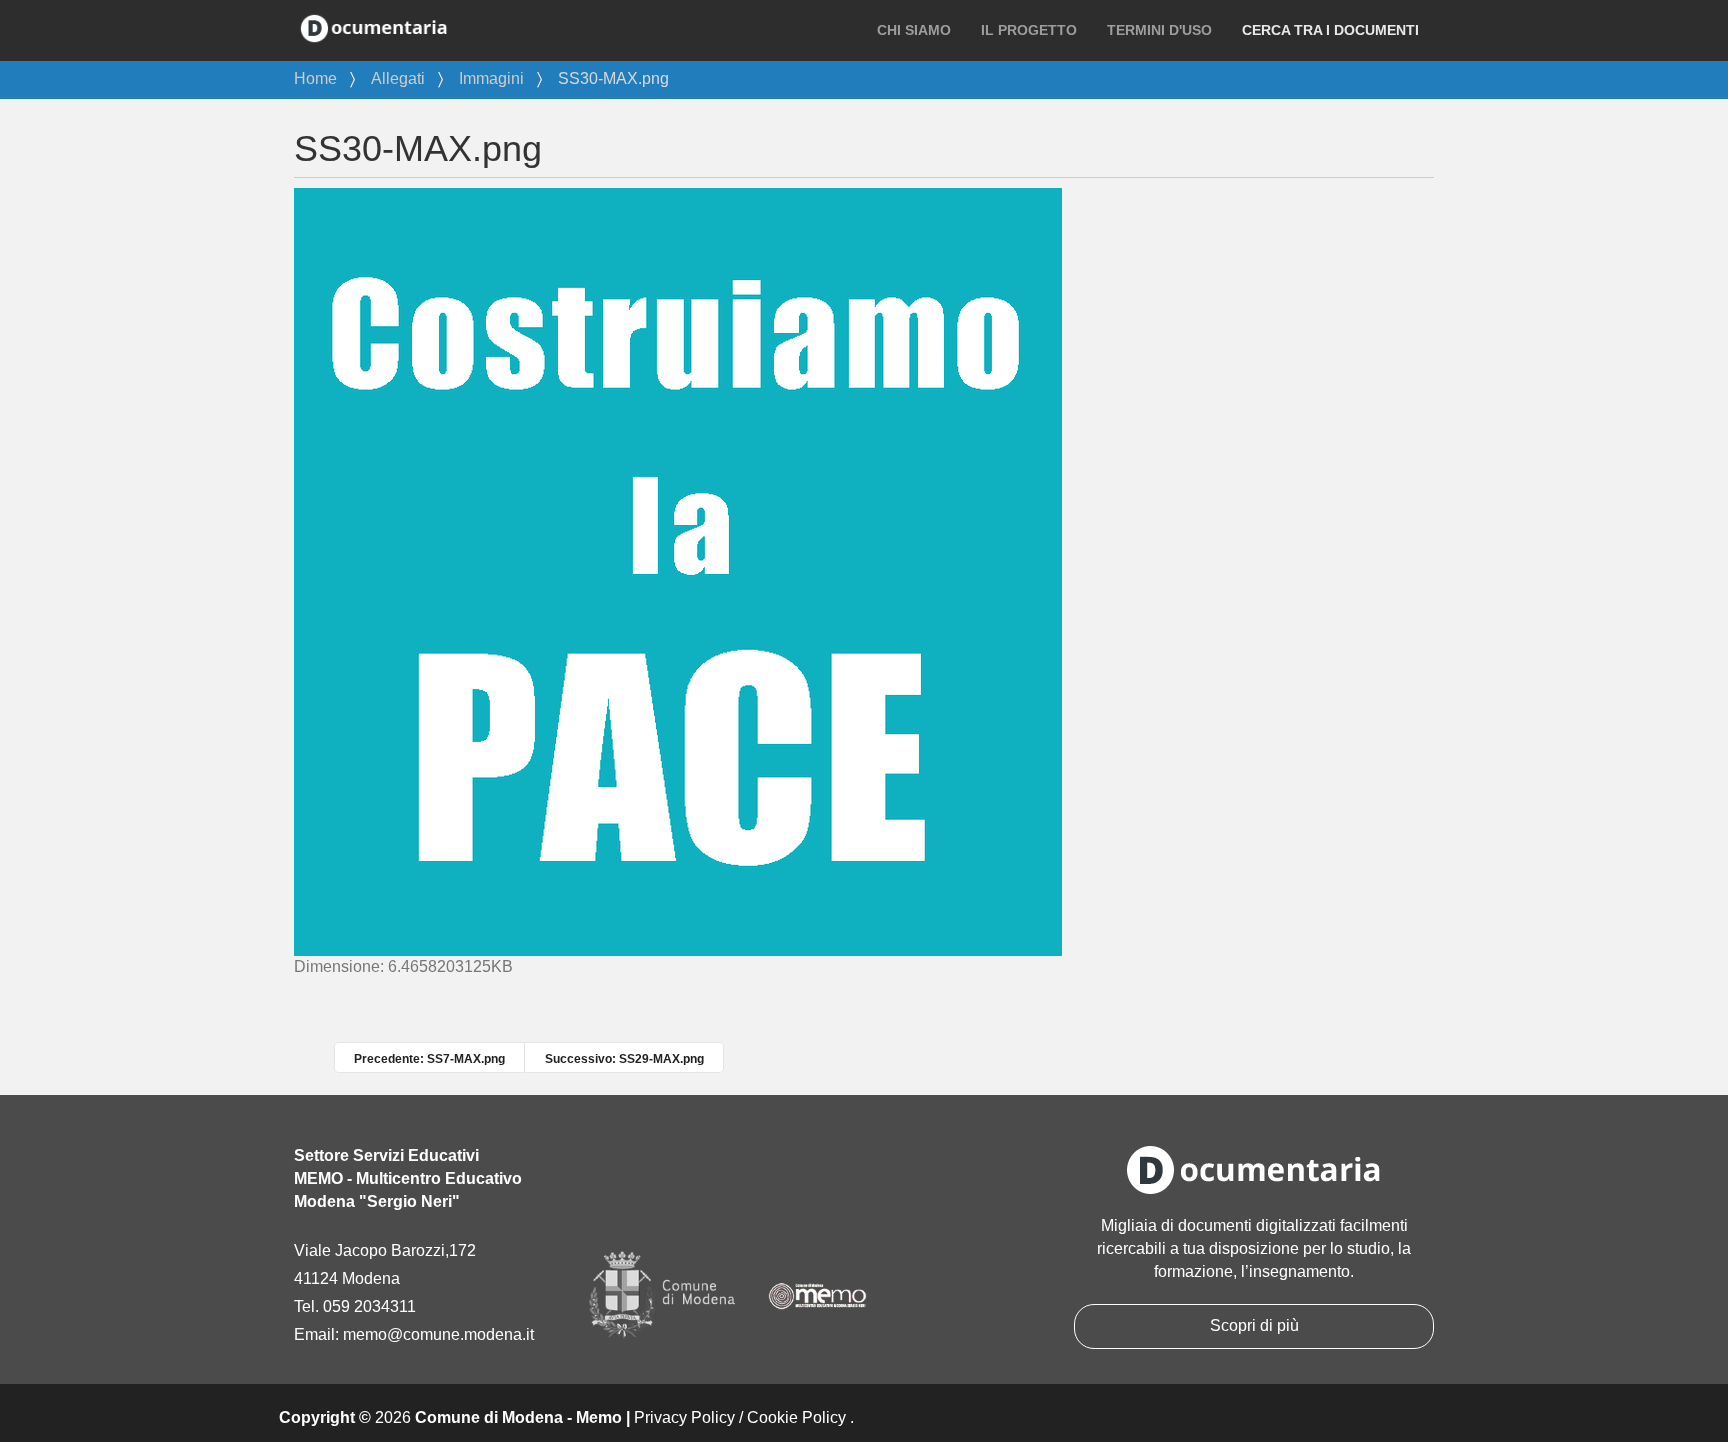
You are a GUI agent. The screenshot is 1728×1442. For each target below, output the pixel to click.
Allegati (398, 78)
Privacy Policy (684, 1417)
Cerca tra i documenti (1330, 30)
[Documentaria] (374, 27)
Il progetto (1029, 30)
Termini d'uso (1159, 30)
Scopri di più (1254, 1325)
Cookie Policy (796, 1417)
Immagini (491, 78)
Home (315, 78)
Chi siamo (914, 30)
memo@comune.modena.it (438, 1334)
